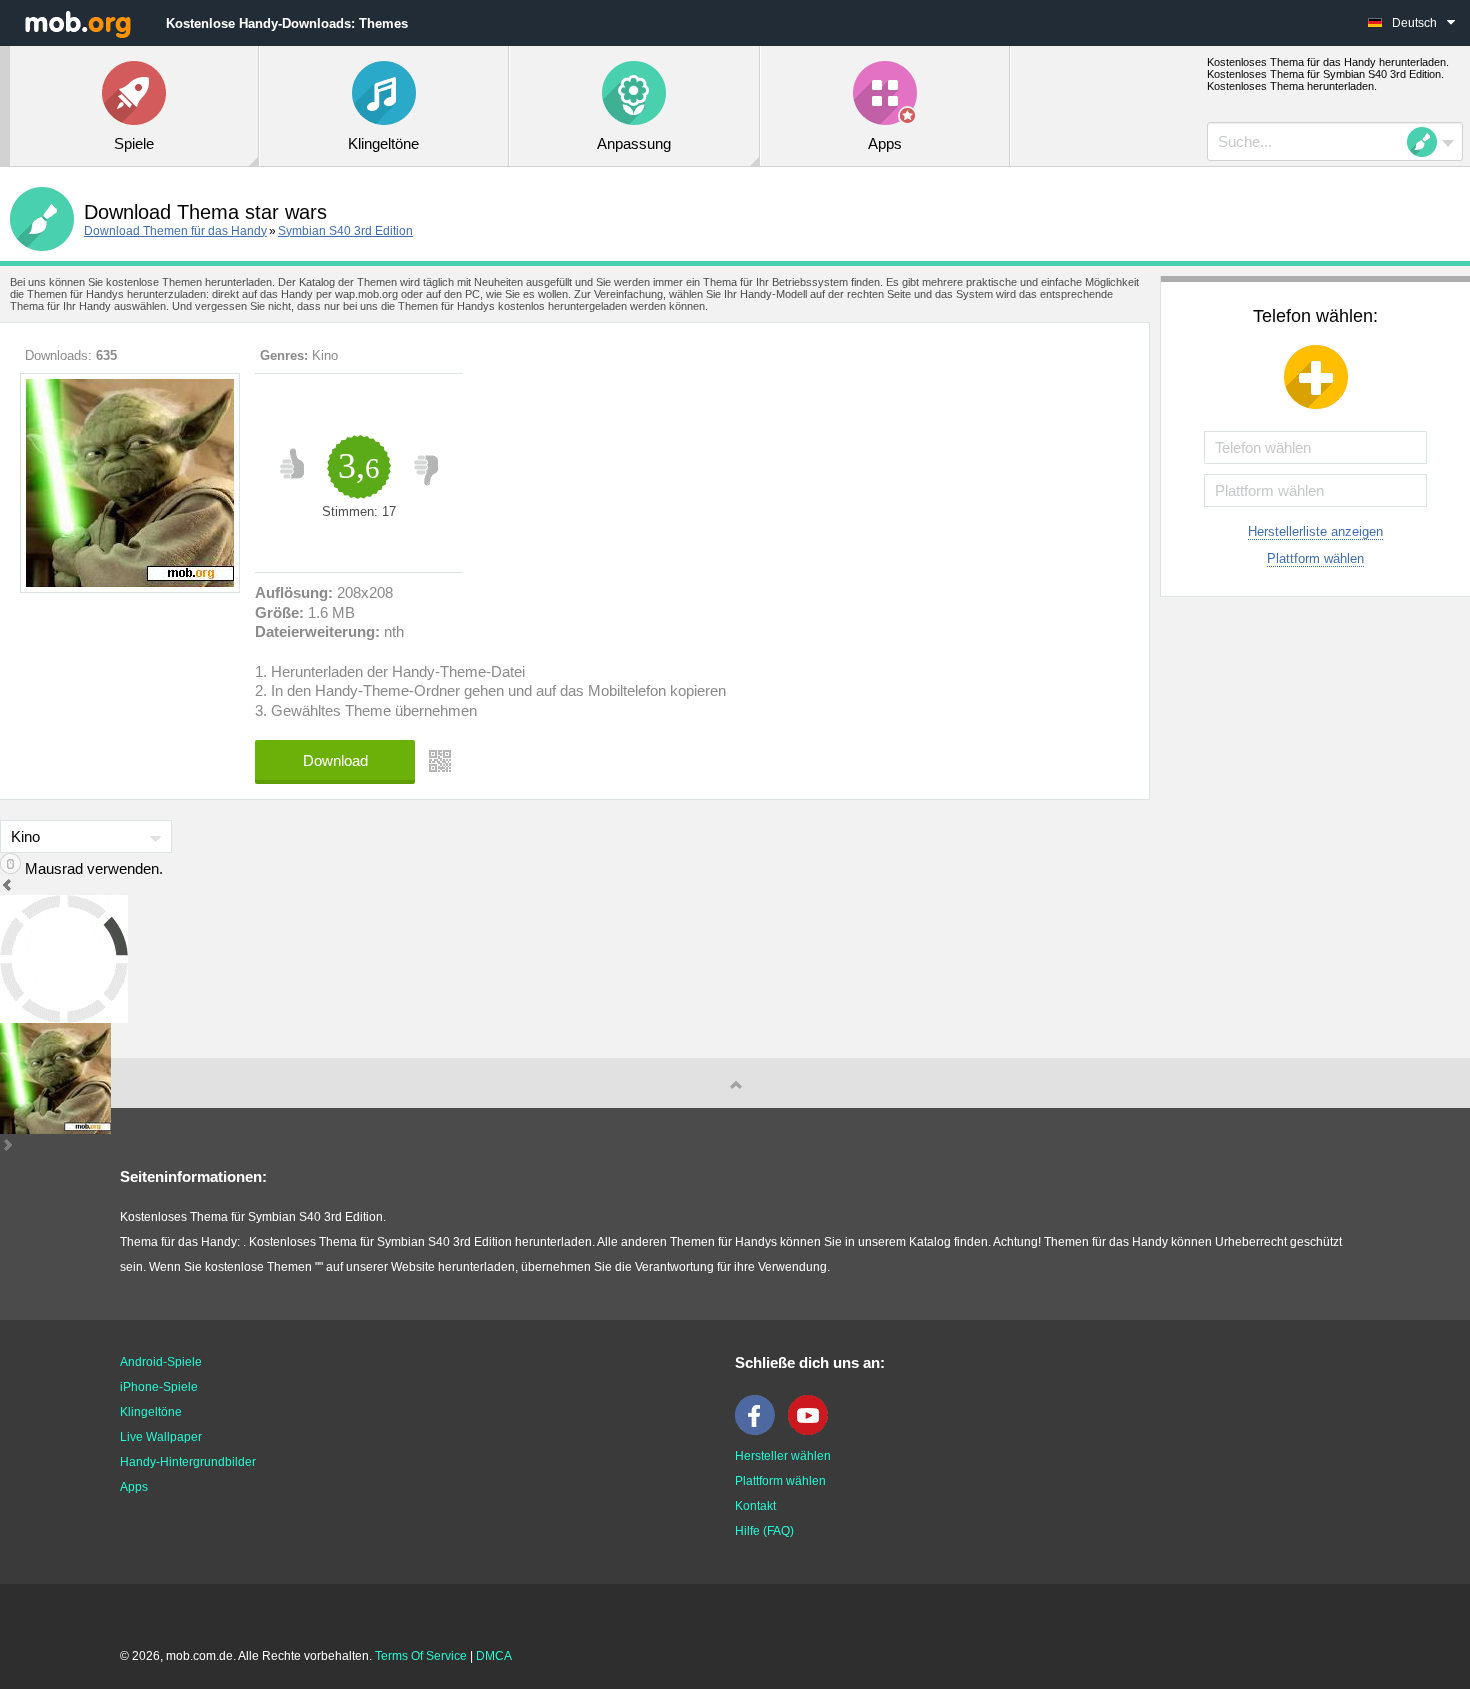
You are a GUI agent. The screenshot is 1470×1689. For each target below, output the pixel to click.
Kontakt (755, 1506)
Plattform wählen (1315, 558)
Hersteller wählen (783, 1456)
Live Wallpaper (161, 1437)
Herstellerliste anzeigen (1315, 531)
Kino (325, 355)
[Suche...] (1428, 142)
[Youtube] (813, 1431)
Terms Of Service (421, 1656)
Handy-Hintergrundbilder (188, 1462)
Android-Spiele (161, 1362)
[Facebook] (760, 1431)
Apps (134, 1487)
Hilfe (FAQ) (764, 1531)
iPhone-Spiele (159, 1387)
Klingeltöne (151, 1412)
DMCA (494, 1656)
